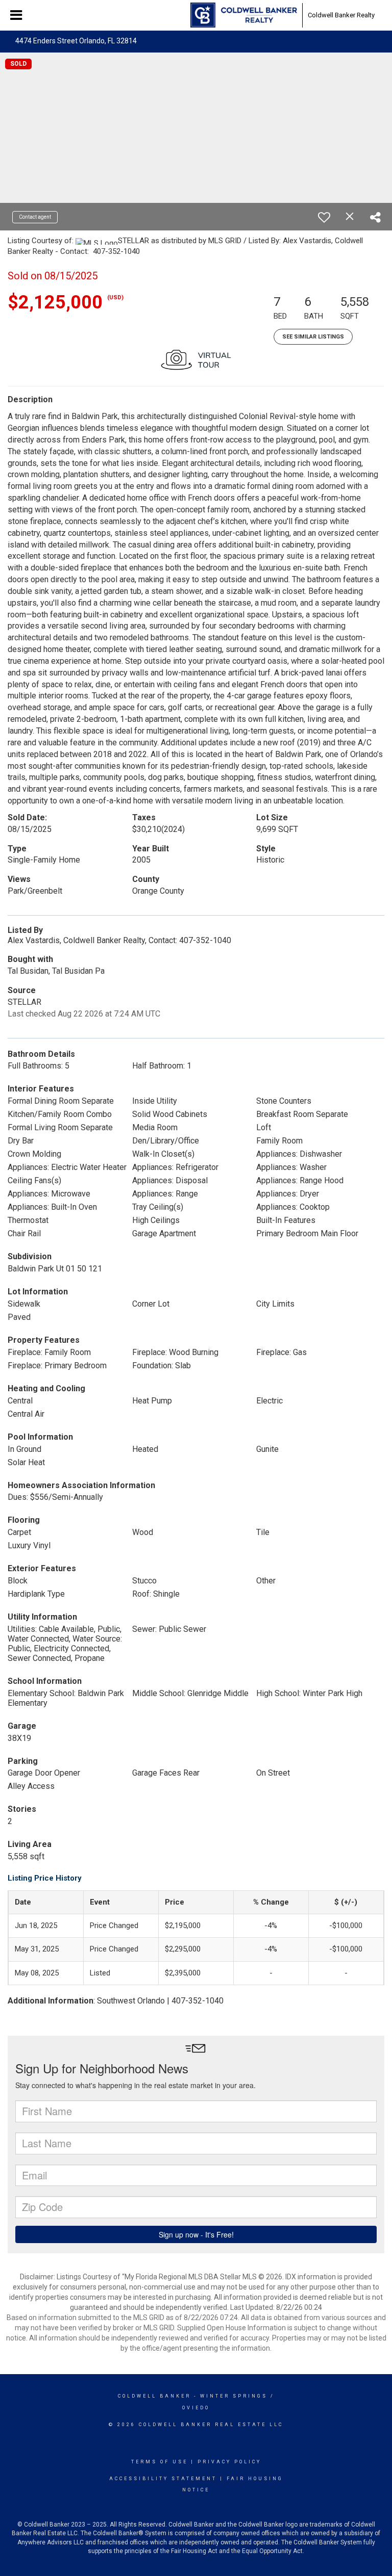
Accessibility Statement (163, 2479)
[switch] (324, 217)
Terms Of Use (160, 2462)
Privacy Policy (229, 2462)
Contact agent (35, 217)
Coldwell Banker (154, 2396)
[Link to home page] (244, 15)
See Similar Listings (313, 337)
